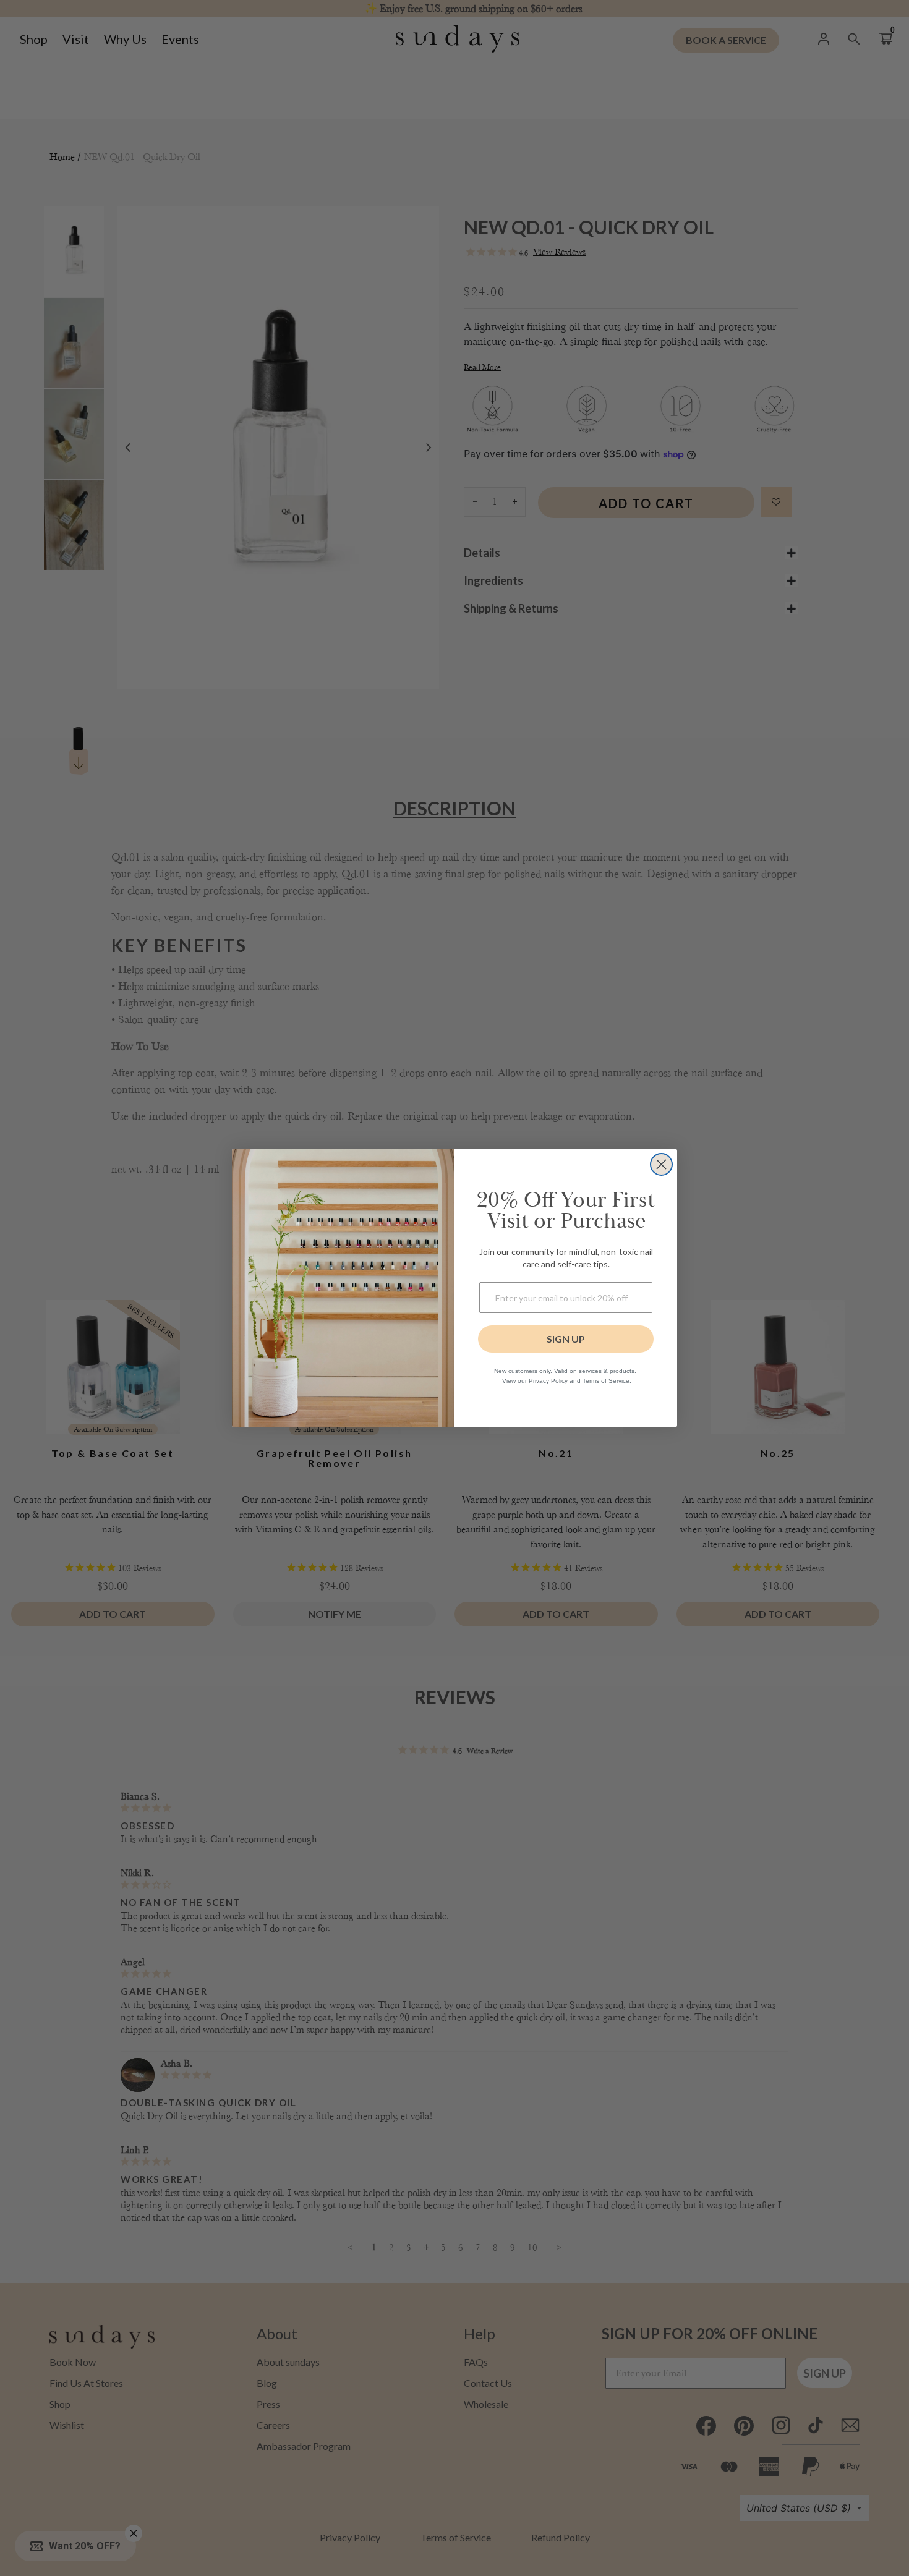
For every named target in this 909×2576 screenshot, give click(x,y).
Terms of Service (606, 1381)
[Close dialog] (661, 1164)
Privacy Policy (548, 1381)
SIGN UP (566, 1339)
